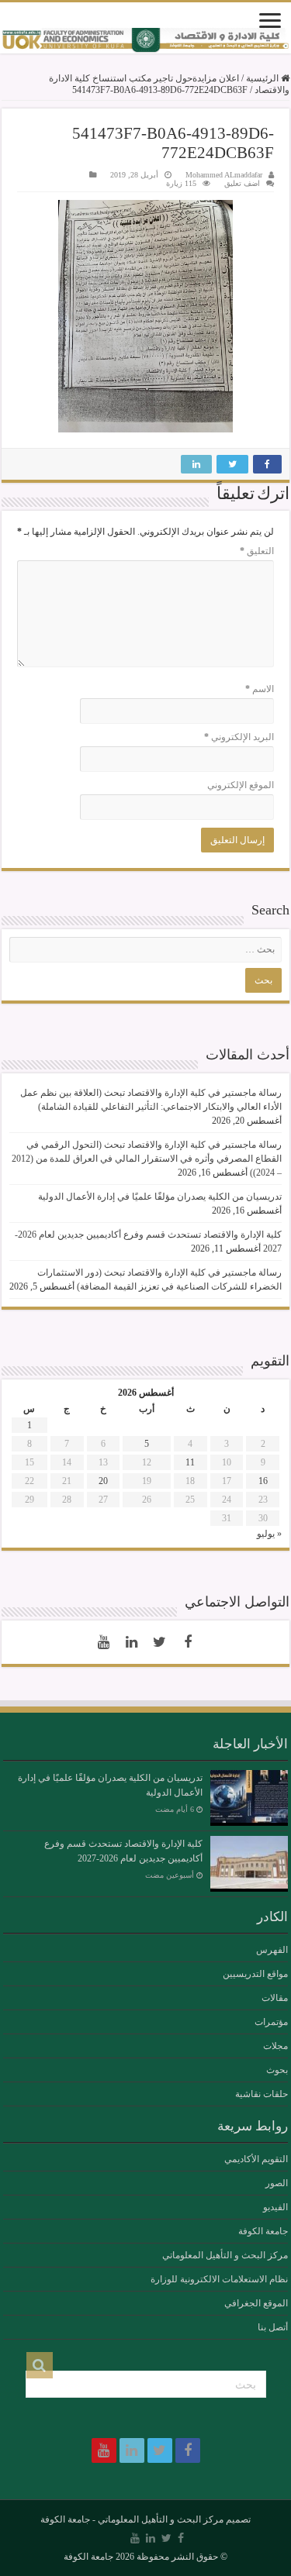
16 (263, 1481)
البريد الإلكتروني (239, 737)
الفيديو (275, 2207)
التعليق (257, 551)
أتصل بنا (273, 2327)
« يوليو (269, 1534)
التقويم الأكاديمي (256, 2159)
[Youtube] (104, 1642)
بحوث (277, 2070)
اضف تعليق (242, 183)
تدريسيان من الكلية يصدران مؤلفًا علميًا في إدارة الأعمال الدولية (160, 1197)
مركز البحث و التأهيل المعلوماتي (225, 2255)
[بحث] (40, 2365)
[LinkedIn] (132, 1642)
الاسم (260, 689)
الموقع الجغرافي (256, 2303)
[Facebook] (188, 1642)
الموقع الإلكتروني (241, 785)
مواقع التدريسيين (255, 1974)
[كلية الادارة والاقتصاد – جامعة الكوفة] (145, 41)
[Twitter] (160, 1642)
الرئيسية (263, 78)
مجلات (275, 2046)
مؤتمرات (271, 2022)
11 (190, 1462)
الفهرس (272, 1950)
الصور (277, 2183)
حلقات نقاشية (262, 2094)
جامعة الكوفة (263, 2231)
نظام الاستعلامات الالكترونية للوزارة (219, 2279)
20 (103, 1481)
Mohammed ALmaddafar (224, 175)
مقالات (275, 1998)
